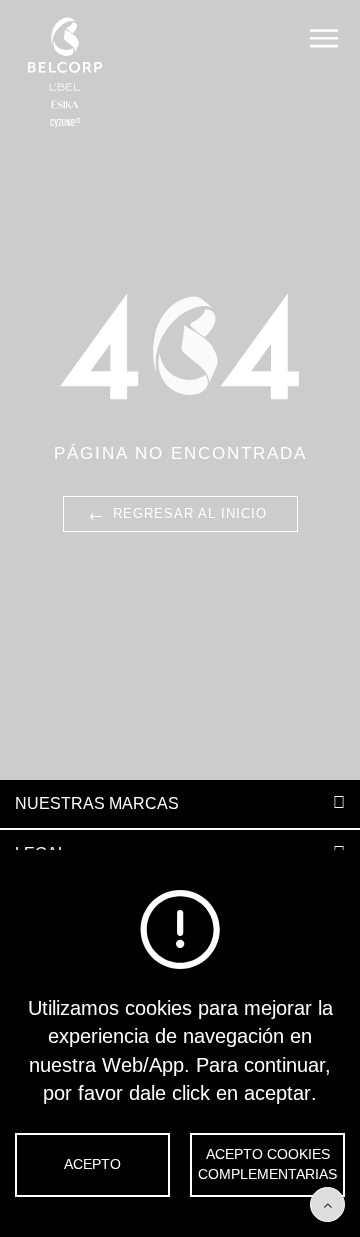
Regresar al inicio (176, 513)
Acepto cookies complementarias (267, 1164)
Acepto (92, 1164)
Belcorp (65, 72)
